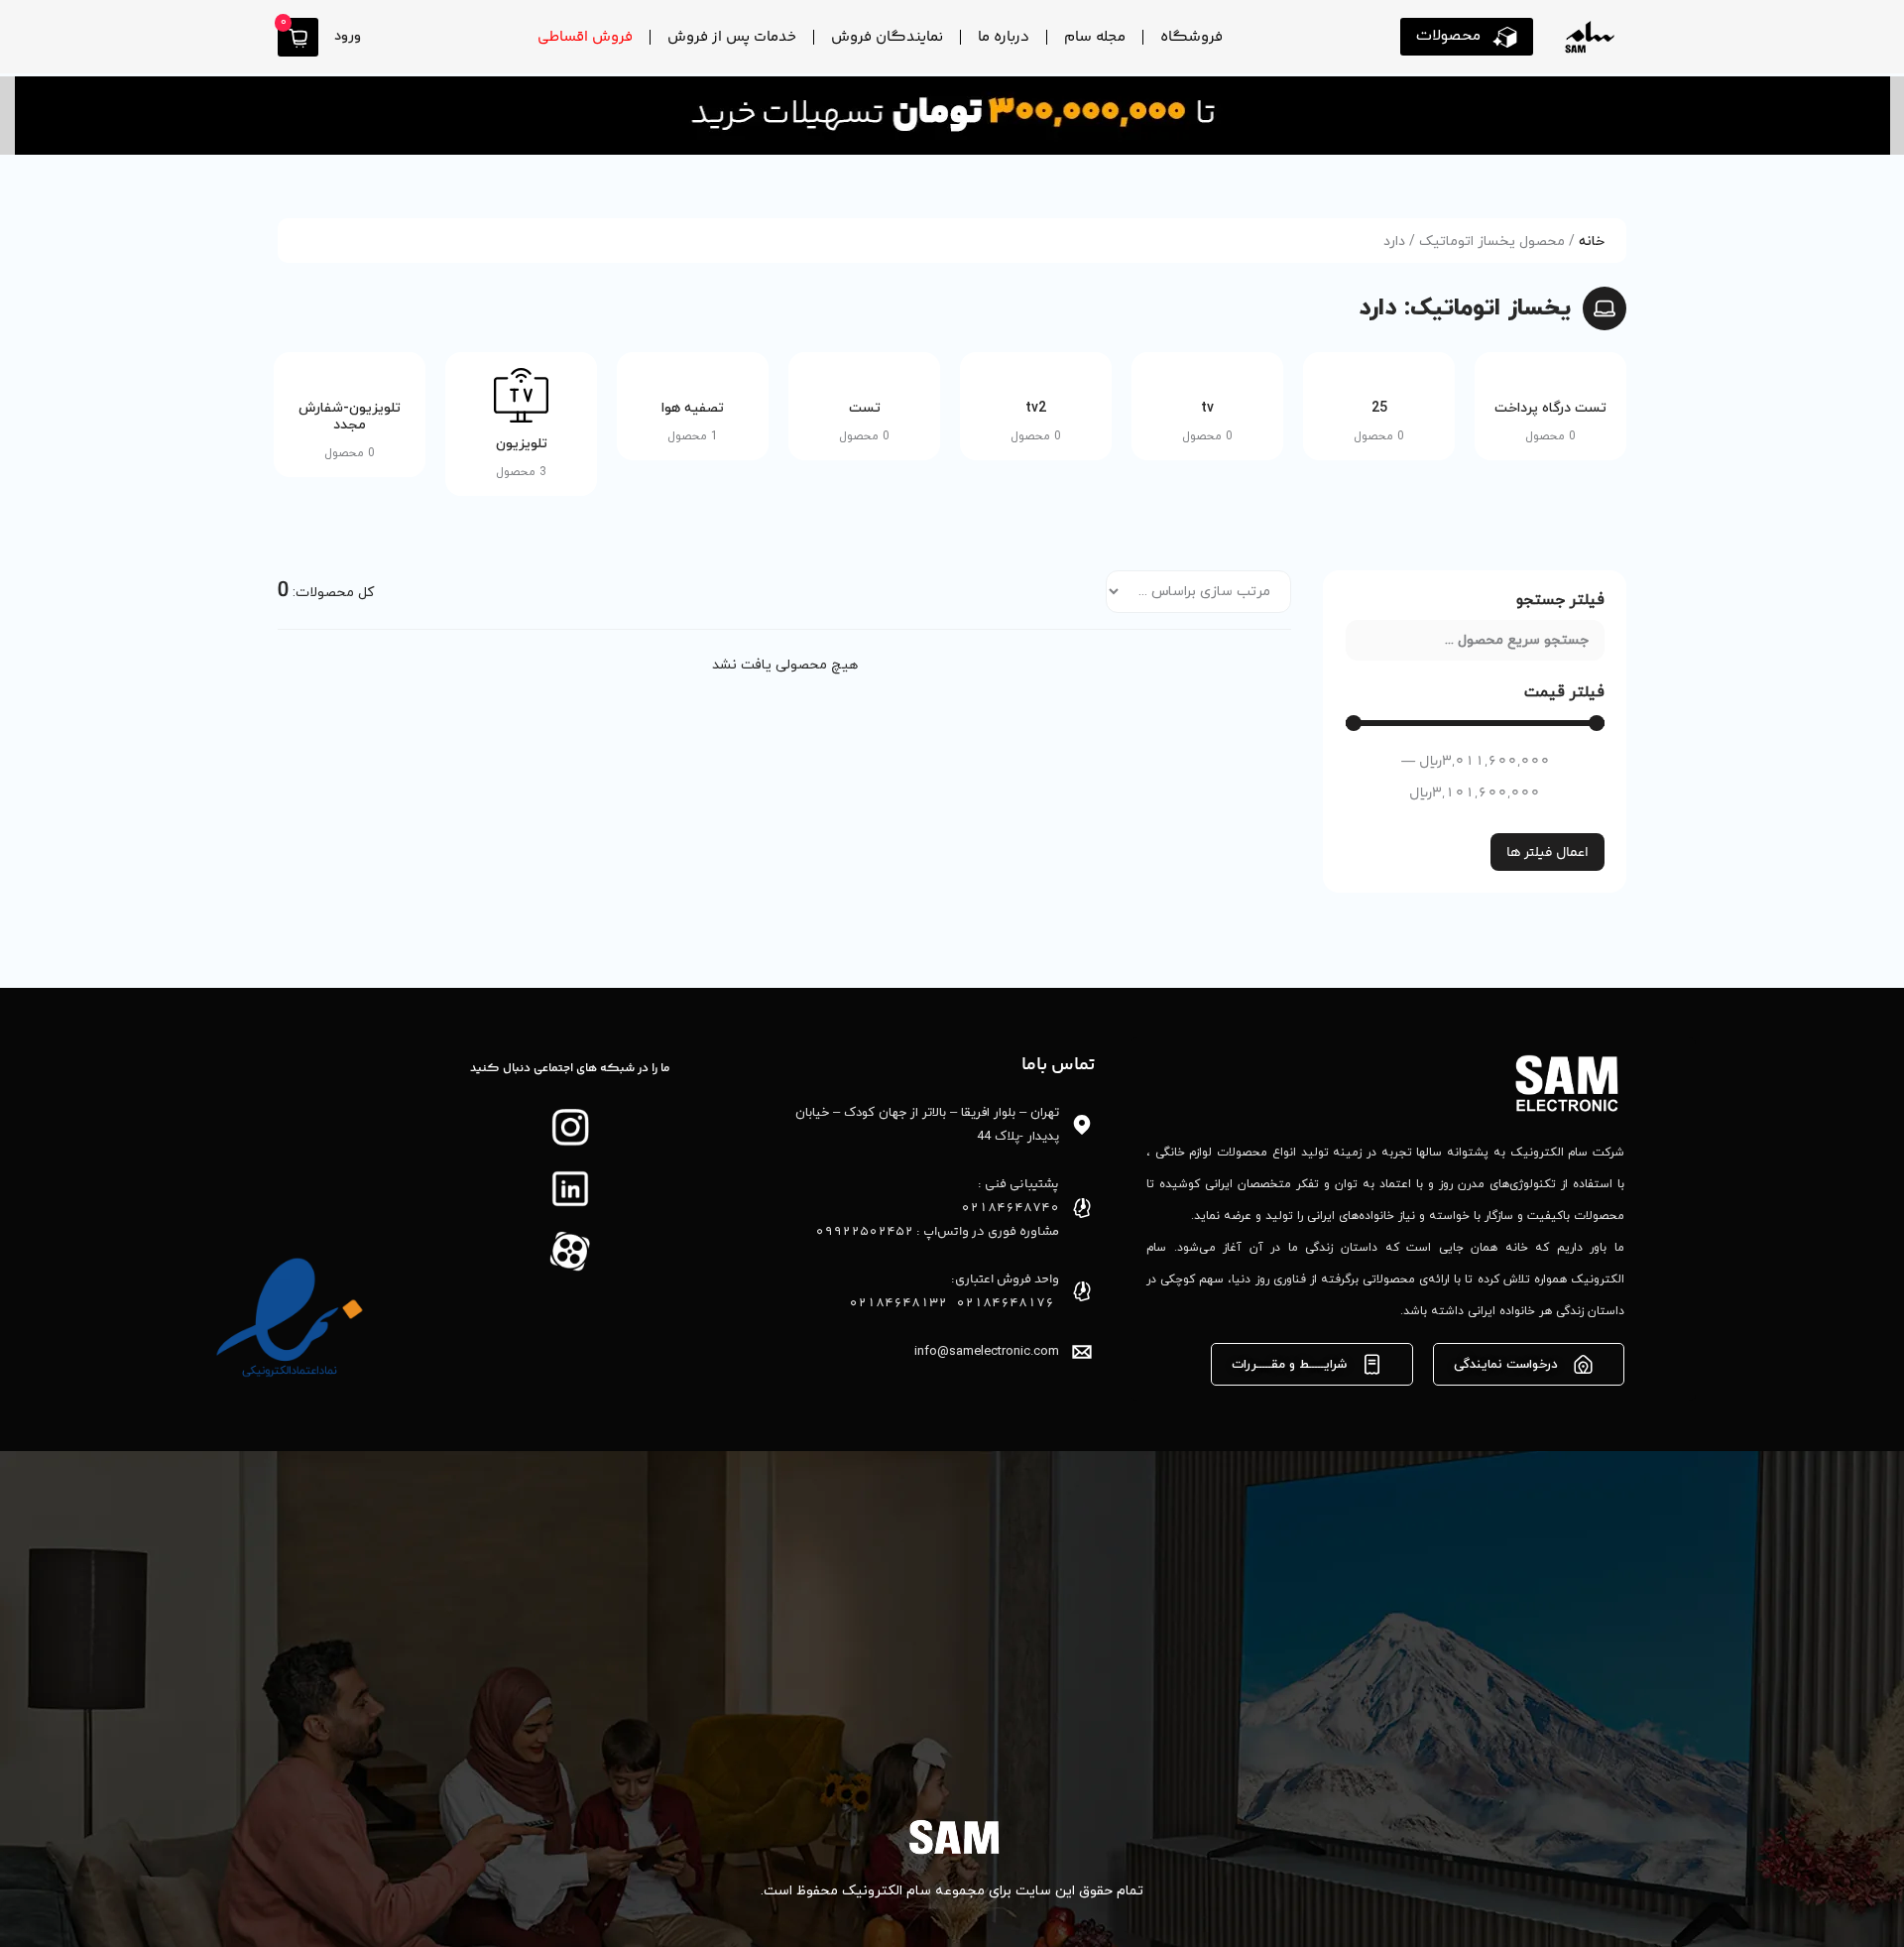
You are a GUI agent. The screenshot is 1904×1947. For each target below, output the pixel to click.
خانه (1592, 242)
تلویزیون (522, 444)
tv (1207, 408)
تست (865, 408)
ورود (348, 36)
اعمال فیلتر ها (1547, 853)
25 (1379, 408)
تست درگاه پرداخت (1550, 408)
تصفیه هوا (693, 408)
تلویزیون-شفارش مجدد (350, 417)
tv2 (1036, 408)
